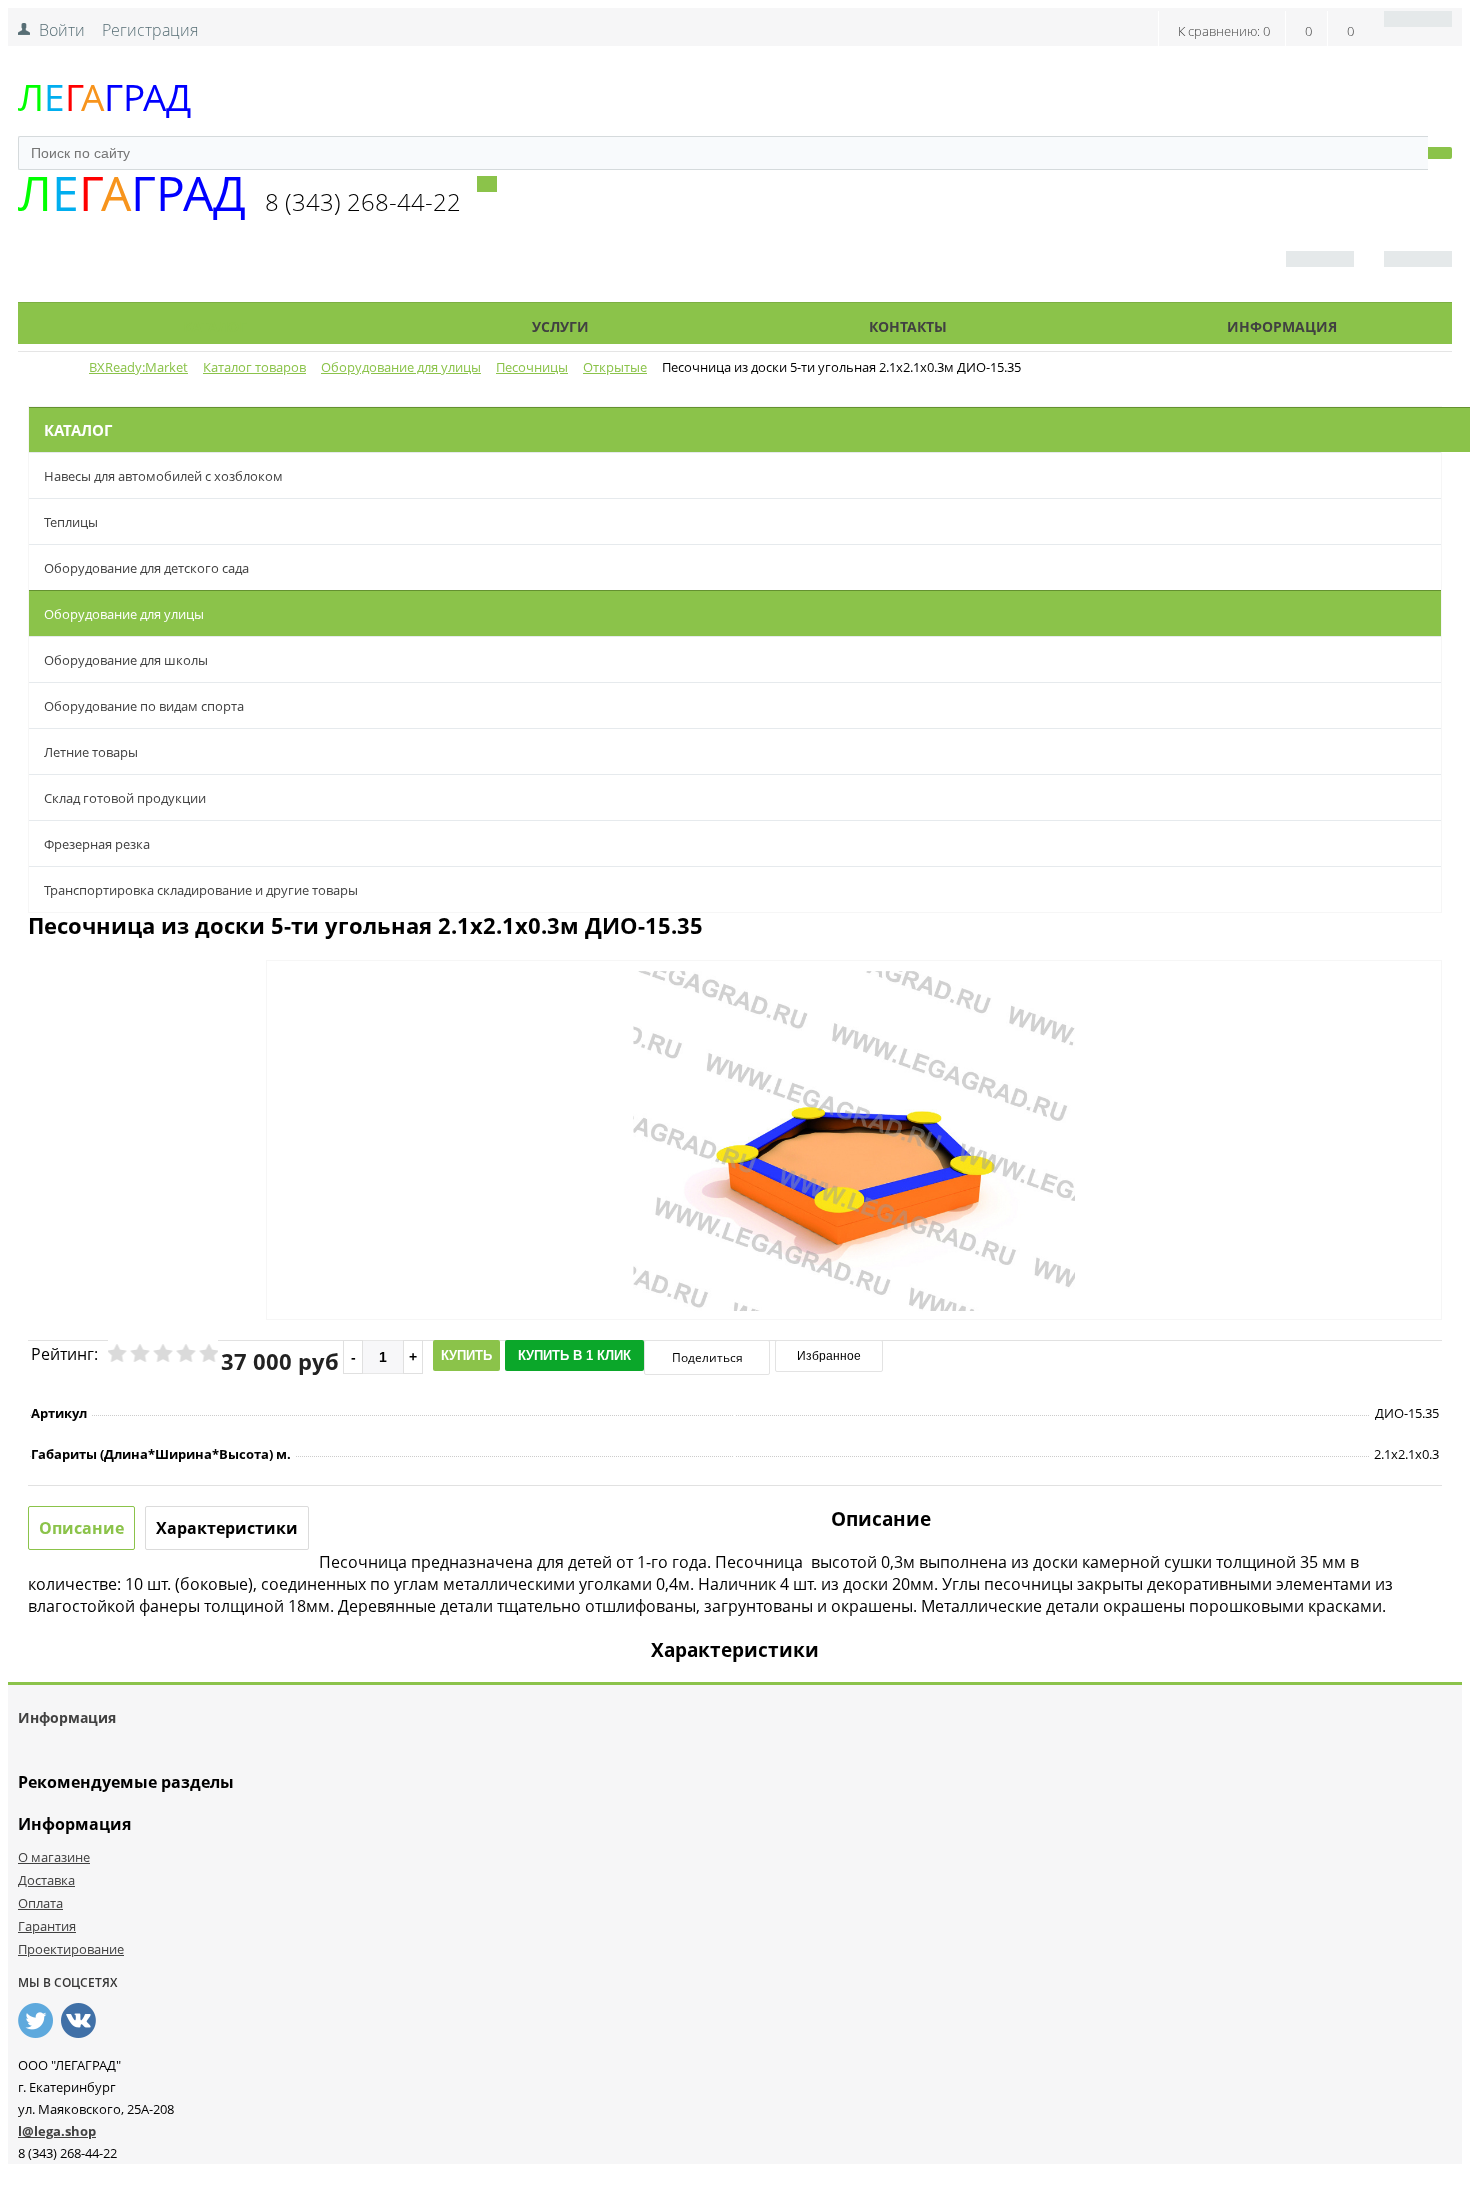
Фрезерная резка (97, 844)
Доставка (46, 1880)
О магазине (54, 1857)
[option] (854, 1223)
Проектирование (71, 1949)
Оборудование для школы (126, 660)
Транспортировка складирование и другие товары (201, 890)
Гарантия (47, 1926)
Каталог (215, 326)
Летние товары (91, 752)
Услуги (560, 326)
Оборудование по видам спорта (144, 706)
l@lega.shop (57, 2131)
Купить (466, 1355)
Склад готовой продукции (125, 798)
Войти (62, 30)
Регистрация (150, 30)
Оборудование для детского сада (146, 568)
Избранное (829, 1356)
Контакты (908, 326)
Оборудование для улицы (124, 614)
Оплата (40, 1903)
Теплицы (71, 522)
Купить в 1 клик (574, 1355)
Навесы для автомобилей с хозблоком (163, 476)
